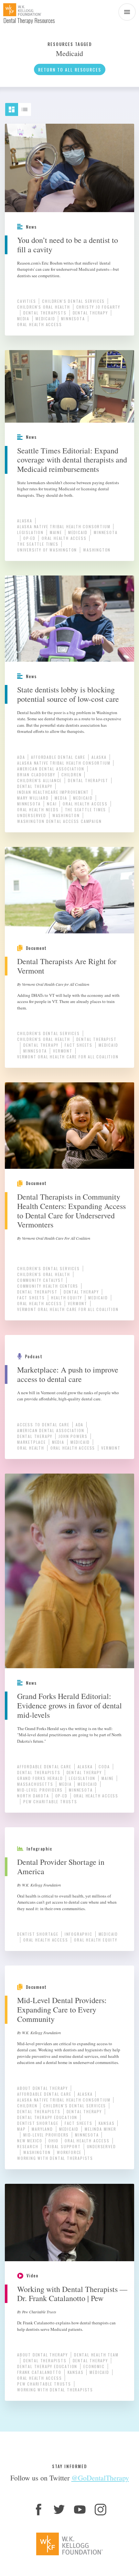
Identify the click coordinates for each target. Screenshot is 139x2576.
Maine (56, 532)
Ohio (53, 2141)
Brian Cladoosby (36, 775)
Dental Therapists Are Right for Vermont (67, 966)
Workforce (69, 2152)
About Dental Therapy (43, 2088)
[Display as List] (27, 107)
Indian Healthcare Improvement (53, 792)
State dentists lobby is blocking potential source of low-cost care (68, 694)
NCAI (52, 804)
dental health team (96, 2355)
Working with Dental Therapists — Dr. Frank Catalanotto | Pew (72, 2294)
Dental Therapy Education (47, 2117)
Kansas (107, 2123)
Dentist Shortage (38, 1934)
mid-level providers (40, 1790)
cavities (27, 301)
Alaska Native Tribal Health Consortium (64, 526)
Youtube (80, 2510)
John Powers (73, 1436)
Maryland (42, 2129)
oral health (31, 1448)
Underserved (32, 815)
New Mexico (30, 2141)
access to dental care (43, 1425)
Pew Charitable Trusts (50, 1801)
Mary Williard (33, 798)
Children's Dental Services (73, 301)
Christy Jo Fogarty (98, 307)
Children (71, 775)
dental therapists (45, 313)
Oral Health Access (39, 324)
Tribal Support (62, 2146)
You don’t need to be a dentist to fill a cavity (68, 245)
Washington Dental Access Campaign (59, 821)
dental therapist (88, 780)
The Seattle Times (38, 544)
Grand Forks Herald (40, 1778)
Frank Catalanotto (39, 2372)
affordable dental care (58, 757)
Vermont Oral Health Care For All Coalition (68, 1057)
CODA (104, 1767)
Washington (97, 550)
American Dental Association (51, 769)
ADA (21, 757)
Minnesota (73, 319)
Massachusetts (35, 1784)
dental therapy (90, 313)
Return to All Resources (70, 69)
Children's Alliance (39, 780)
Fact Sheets (79, 1045)
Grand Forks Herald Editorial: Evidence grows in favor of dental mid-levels (69, 1705)
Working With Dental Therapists (55, 2158)
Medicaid (45, 319)
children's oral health (44, 307)
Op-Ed (29, 538)
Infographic (79, 1934)
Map (21, 2129)
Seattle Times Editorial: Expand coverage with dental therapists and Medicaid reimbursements (72, 460)
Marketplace (32, 1442)
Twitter (59, 2510)
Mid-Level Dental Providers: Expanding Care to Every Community (62, 2010)
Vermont (63, 1051)
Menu (127, 12)
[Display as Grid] (15, 107)
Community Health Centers (48, 1286)
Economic (94, 2366)
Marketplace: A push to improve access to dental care (68, 1374)
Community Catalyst (40, 1280)
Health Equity (67, 1298)
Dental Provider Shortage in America (61, 1867)
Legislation (30, 532)
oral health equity (96, 1940)
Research (28, 2146)
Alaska (25, 521)
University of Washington (47, 550)
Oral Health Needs (38, 809)
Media (23, 319)
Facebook (38, 2510)
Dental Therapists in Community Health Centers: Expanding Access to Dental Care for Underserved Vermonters (71, 1211)
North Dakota (33, 1796)
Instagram (101, 2510)
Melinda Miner (100, 2129)
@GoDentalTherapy (100, 2478)
